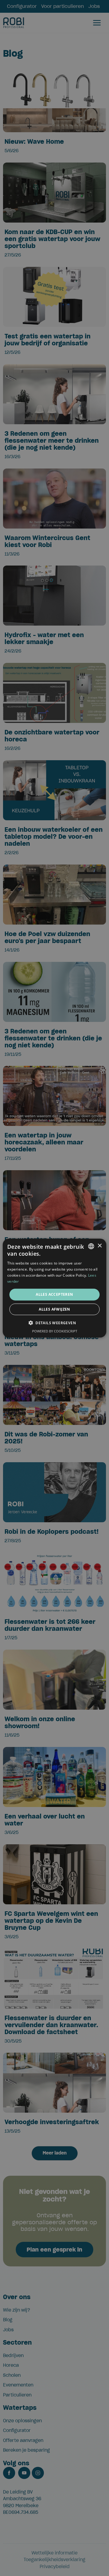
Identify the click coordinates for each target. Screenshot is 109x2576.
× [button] (99, 1246)
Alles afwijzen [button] (54, 1309)
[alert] (54, 1288)
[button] (54, 1323)
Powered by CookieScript (55, 1331)
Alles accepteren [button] (54, 1294)
